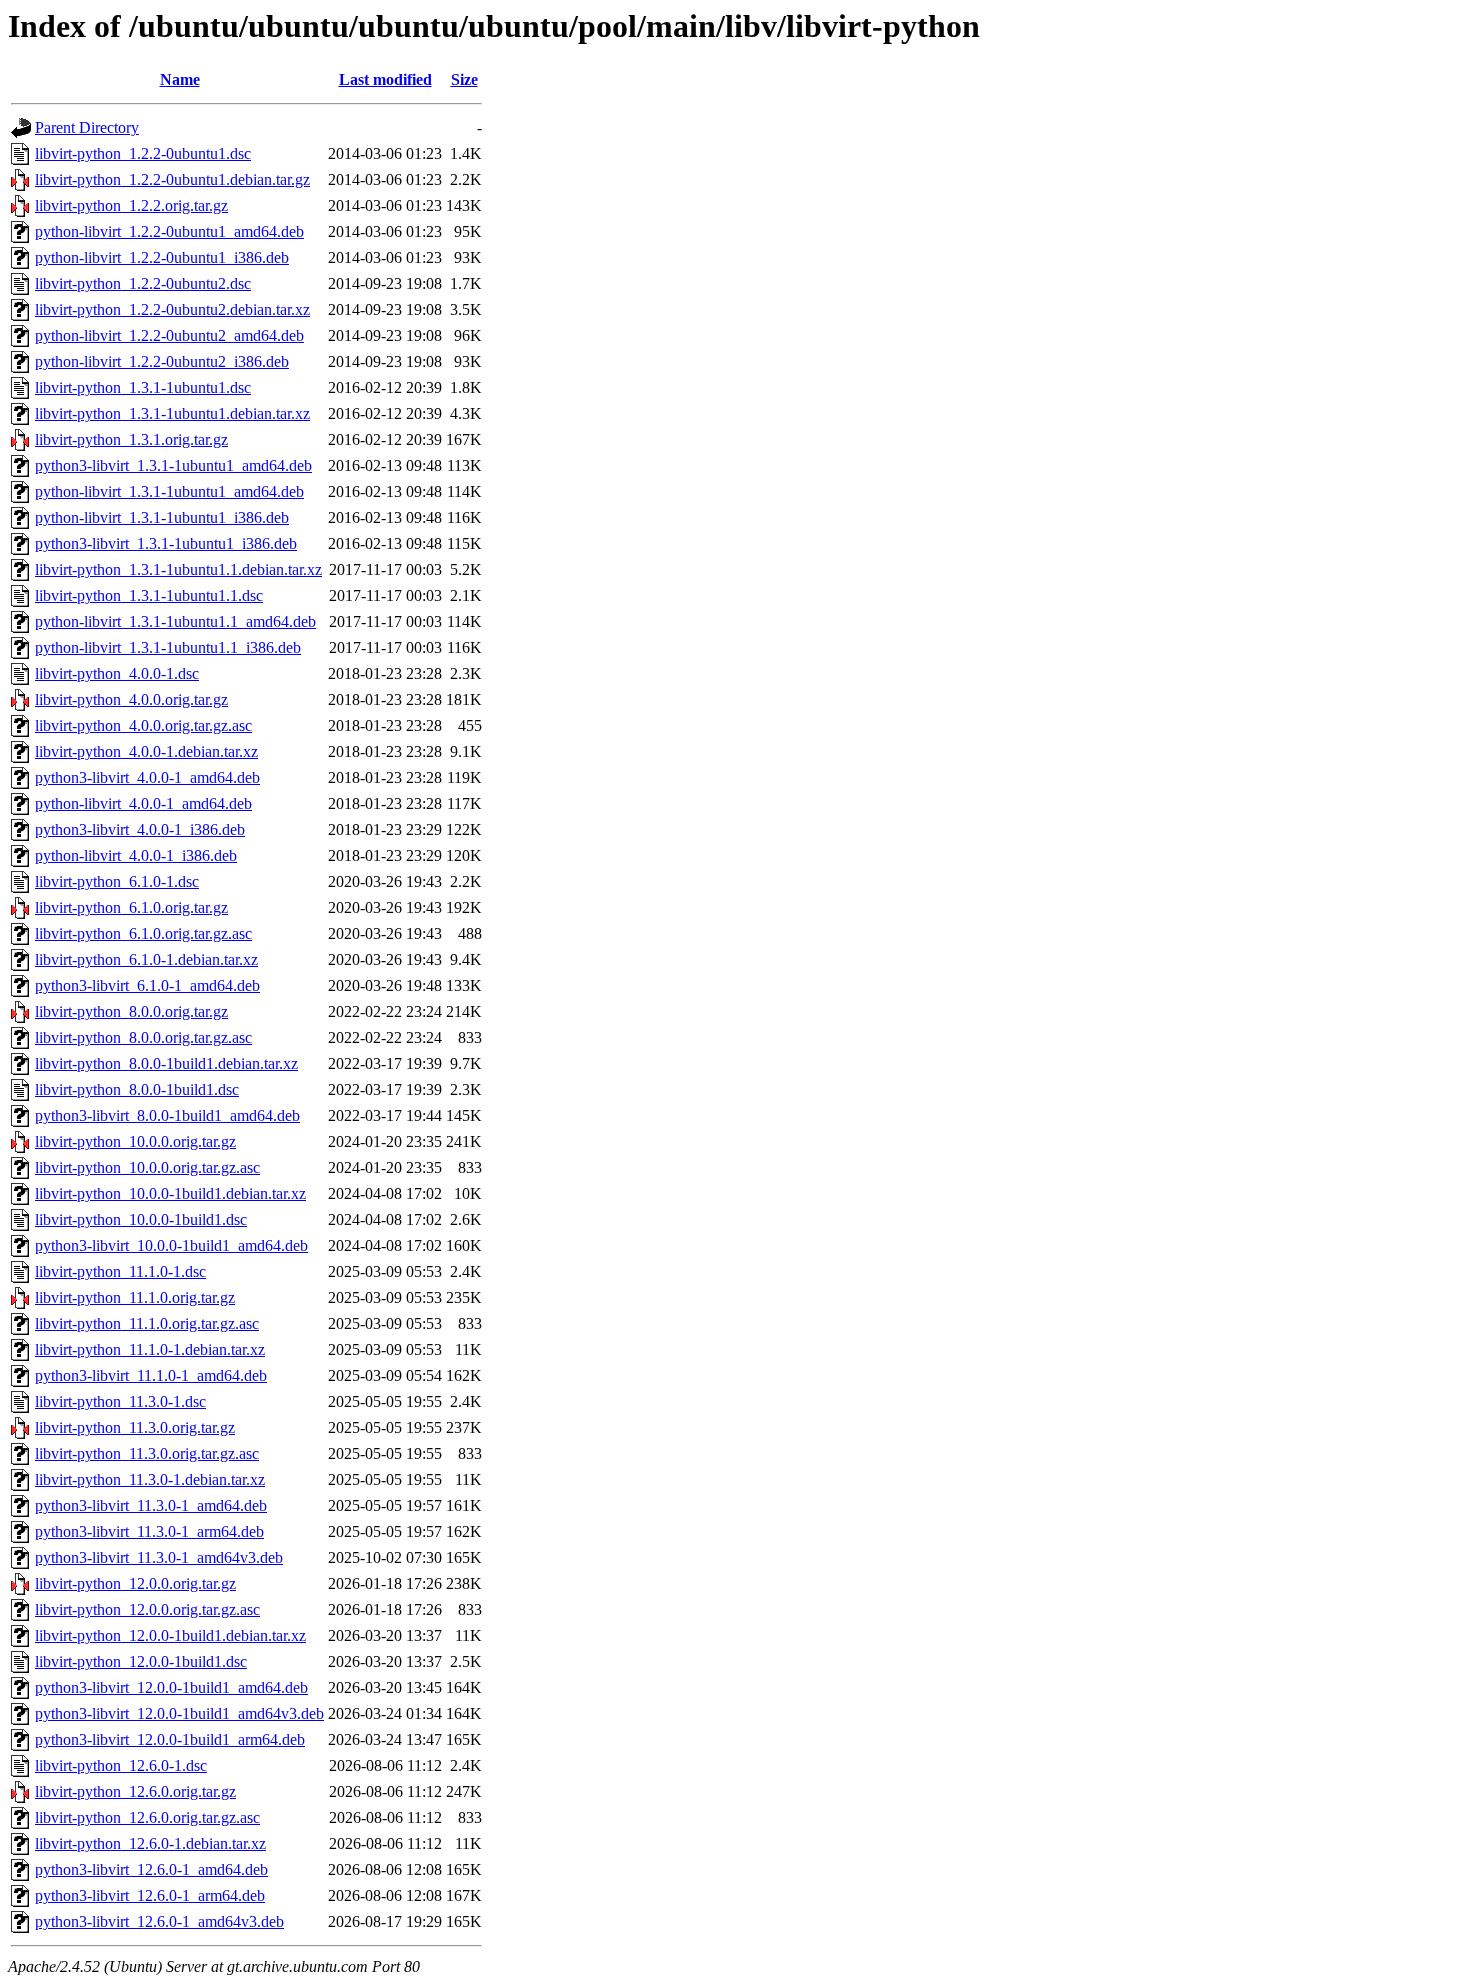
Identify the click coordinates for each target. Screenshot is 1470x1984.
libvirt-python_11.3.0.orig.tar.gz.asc (147, 1453)
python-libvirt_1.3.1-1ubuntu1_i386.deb (162, 517)
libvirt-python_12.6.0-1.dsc (121, 1765)
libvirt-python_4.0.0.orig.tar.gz (131, 699)
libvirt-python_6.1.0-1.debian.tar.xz (146, 959)
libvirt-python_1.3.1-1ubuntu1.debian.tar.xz (172, 413)
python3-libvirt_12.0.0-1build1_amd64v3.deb (179, 1713)
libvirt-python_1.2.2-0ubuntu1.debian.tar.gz (172, 179)
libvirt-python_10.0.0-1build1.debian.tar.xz (170, 1193)
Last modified (385, 79)
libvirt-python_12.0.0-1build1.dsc (141, 1661)
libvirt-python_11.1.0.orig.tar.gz (135, 1297)
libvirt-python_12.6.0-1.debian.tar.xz (150, 1843)
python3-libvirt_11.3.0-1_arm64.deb (149, 1531)
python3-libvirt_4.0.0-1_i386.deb (140, 829)
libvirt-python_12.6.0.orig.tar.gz (135, 1791)
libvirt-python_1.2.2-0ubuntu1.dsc (143, 153)
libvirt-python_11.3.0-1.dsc (120, 1401)
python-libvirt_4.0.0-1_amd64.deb (143, 803)
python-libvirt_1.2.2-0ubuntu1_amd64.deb (169, 231)
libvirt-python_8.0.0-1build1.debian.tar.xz (166, 1063)
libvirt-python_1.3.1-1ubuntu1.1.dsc (149, 595)
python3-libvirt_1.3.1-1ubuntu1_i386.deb (166, 543)
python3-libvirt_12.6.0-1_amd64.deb (151, 1869)
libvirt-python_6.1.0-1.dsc (117, 881)
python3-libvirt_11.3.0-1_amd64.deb (151, 1505)
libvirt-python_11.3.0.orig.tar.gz (135, 1427)
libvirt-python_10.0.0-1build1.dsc (141, 1219)
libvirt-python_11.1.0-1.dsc (120, 1271)
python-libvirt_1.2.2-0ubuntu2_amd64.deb (169, 335)
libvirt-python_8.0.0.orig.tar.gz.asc (143, 1037)
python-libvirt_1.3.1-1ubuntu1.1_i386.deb (168, 647)
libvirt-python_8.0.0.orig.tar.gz (131, 1011)
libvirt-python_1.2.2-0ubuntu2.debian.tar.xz (172, 309)
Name (180, 79)
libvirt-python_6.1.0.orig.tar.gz (131, 907)
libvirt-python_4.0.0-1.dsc (117, 673)
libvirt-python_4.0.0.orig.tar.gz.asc (143, 725)
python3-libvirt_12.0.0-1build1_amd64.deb (171, 1687)
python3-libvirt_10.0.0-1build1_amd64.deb (171, 1245)
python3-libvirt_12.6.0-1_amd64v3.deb (159, 1921)
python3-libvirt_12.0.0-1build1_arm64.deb (170, 1739)
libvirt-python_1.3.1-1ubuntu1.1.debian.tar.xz (178, 569)
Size (464, 79)
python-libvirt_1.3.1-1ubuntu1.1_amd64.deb (175, 621)
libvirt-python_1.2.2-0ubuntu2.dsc (143, 283)
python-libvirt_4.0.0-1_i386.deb (136, 855)
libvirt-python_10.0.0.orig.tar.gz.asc (147, 1167)
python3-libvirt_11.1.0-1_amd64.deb (151, 1375)
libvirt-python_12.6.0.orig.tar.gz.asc (147, 1817)
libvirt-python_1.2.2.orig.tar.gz (131, 205)
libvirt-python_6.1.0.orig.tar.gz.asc (143, 933)
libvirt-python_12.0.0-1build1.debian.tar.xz (170, 1635)
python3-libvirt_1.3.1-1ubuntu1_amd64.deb (173, 465)
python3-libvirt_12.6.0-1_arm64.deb (150, 1895)
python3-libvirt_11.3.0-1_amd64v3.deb (159, 1557)
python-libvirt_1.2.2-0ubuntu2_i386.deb (162, 361)
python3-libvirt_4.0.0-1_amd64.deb (147, 777)
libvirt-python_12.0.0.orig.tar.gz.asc (147, 1609)
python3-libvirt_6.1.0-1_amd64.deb (147, 985)
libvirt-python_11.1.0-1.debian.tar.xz (150, 1349)
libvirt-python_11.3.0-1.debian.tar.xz (150, 1479)
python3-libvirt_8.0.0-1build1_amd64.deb (167, 1115)
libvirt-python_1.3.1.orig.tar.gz (131, 439)
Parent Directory (87, 127)
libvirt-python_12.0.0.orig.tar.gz (135, 1583)
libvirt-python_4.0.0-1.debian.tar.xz (146, 751)
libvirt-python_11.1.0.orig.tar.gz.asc (147, 1323)
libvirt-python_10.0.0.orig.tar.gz (135, 1141)
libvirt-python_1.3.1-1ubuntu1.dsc (143, 387)
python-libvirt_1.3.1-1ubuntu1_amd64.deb (169, 491)
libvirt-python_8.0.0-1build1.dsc (137, 1089)
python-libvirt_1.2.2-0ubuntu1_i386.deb (162, 257)
